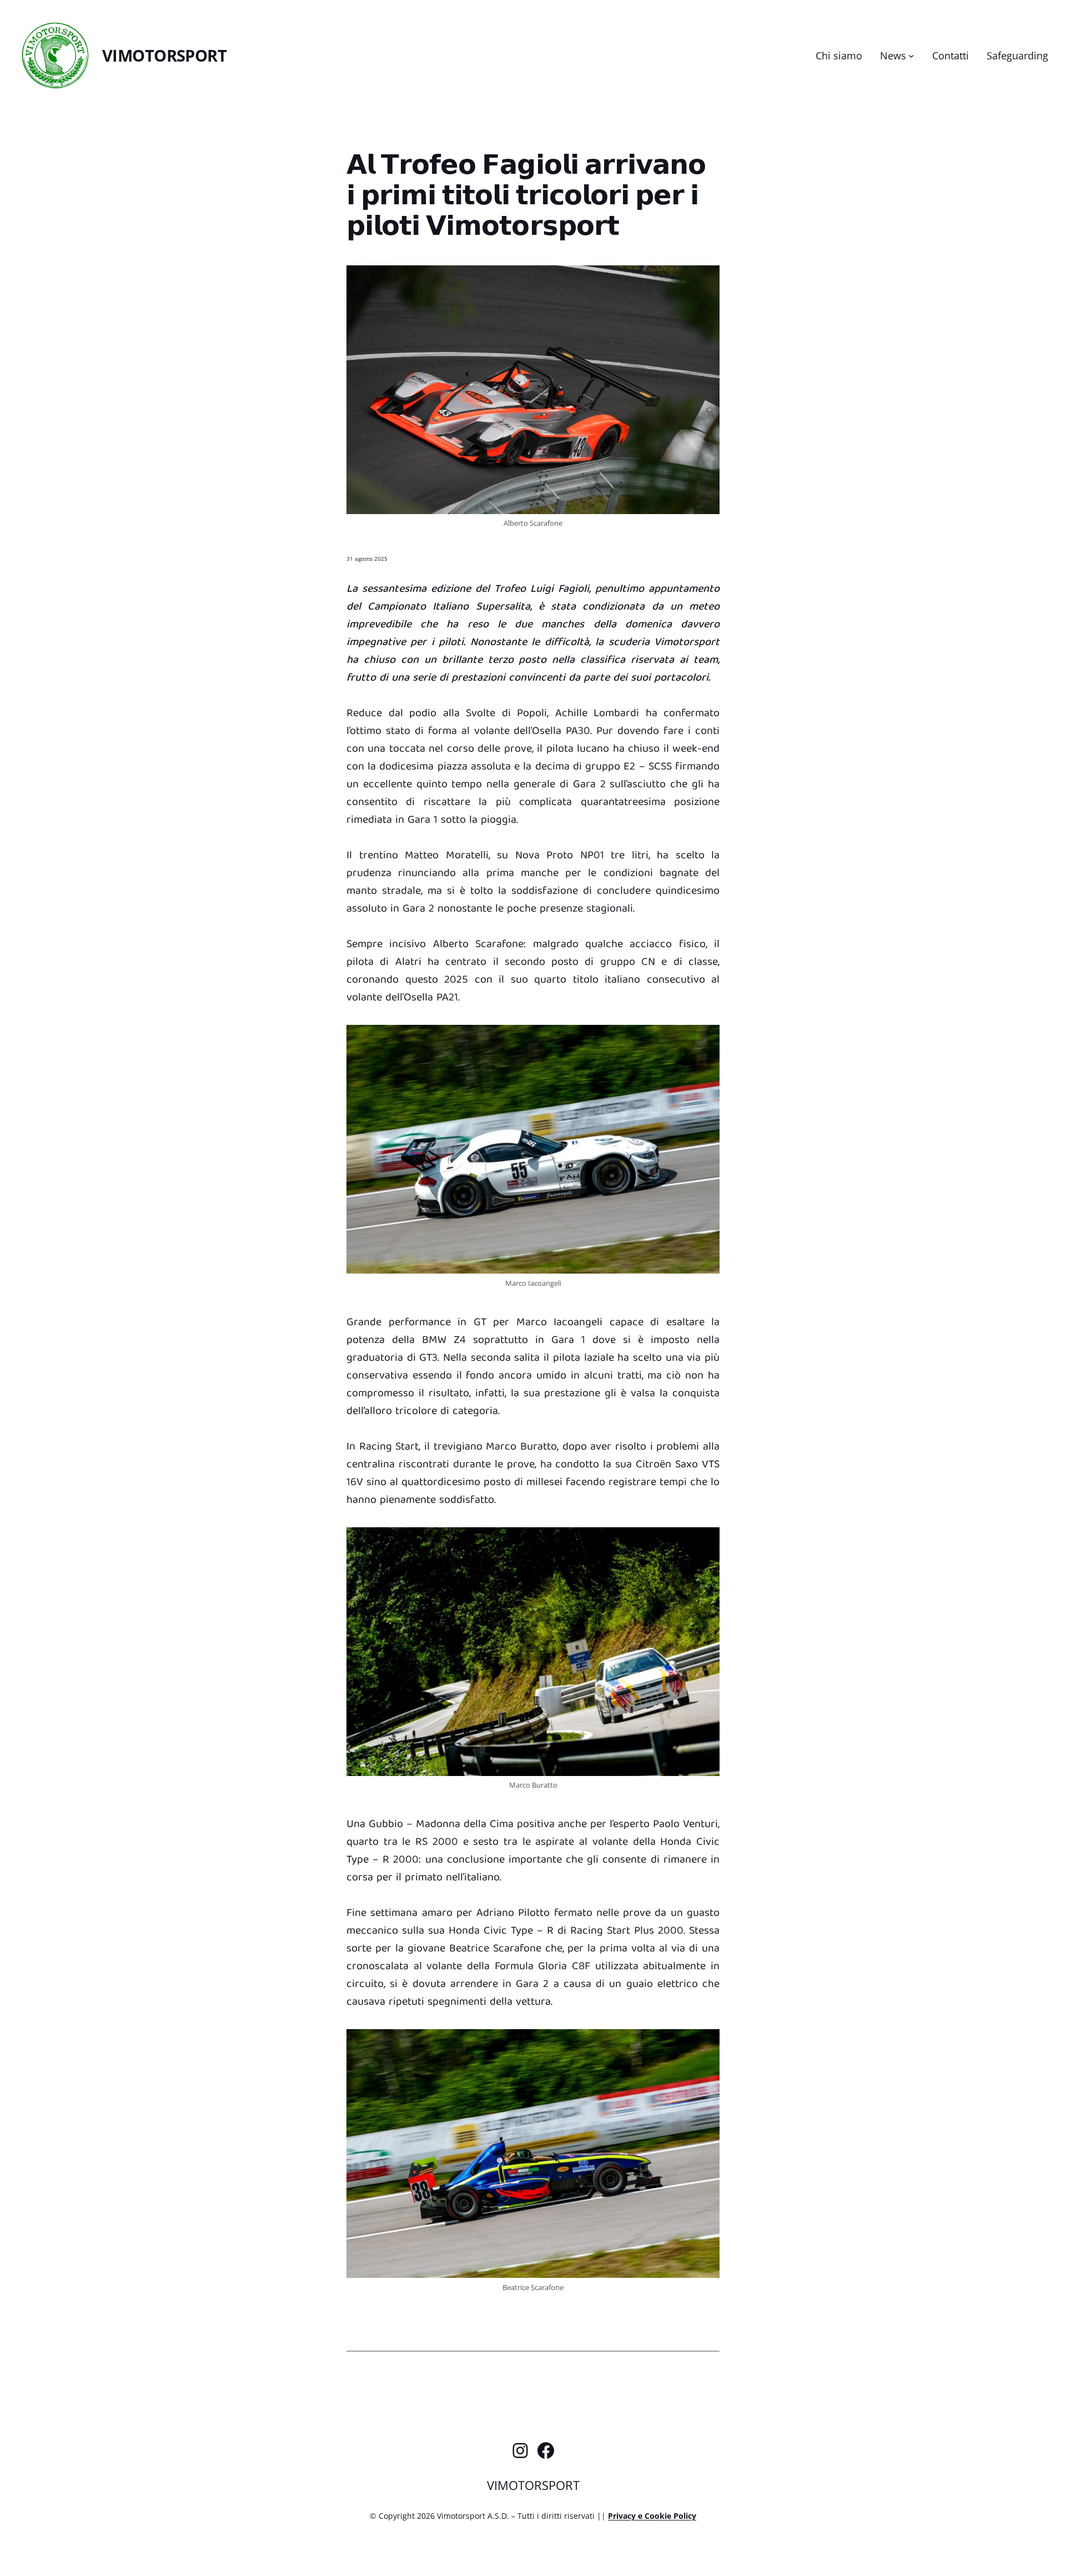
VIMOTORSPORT (164, 55)
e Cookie (656, 2516)
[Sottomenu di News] (911, 56)
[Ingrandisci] (705, 280)
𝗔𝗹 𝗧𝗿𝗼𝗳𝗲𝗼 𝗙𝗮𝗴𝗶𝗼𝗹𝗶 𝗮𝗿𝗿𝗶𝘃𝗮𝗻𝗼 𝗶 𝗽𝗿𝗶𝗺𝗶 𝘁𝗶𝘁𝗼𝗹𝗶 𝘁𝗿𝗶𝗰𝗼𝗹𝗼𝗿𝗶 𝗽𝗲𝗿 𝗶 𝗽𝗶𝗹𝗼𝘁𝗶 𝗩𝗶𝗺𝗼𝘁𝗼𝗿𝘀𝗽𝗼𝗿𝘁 (526, 193)
